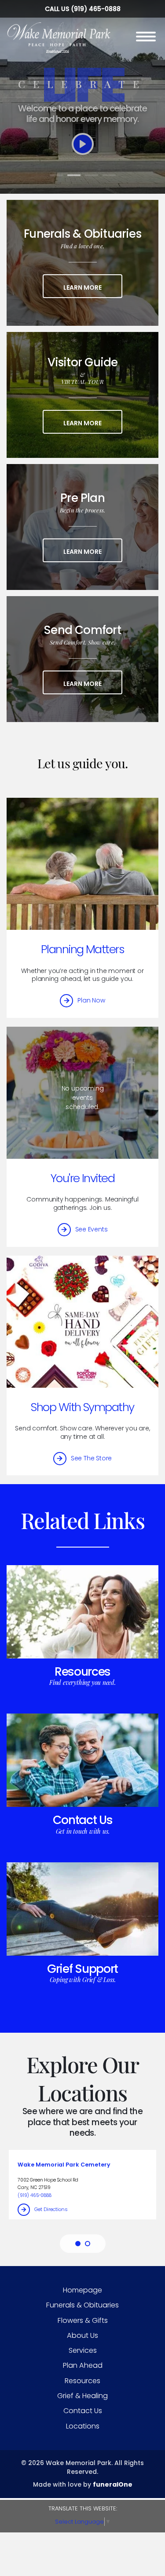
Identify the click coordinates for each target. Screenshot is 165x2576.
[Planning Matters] (82, 864)
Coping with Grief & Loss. (83, 1980)
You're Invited (82, 1178)
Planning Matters (82, 949)
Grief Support (82, 1969)
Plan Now (91, 1000)
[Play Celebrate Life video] (83, 144)
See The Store (91, 1458)
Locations (83, 2426)
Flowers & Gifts (83, 2320)
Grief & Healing (82, 2396)
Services (83, 2350)
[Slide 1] (56, 175)
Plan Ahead (83, 2365)
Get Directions (51, 2209)
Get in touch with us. (83, 1831)
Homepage (82, 2290)
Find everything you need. (82, 1682)
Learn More (93, 287)
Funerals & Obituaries (82, 2305)
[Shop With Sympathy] (82, 1322)
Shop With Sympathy (82, 1407)
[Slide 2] (74, 175)
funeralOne (113, 2484)
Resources (82, 1671)
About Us (82, 2335)
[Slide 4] (109, 175)
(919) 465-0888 (96, 9)
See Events (92, 1229)
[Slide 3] (92, 175)
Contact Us (83, 1820)
